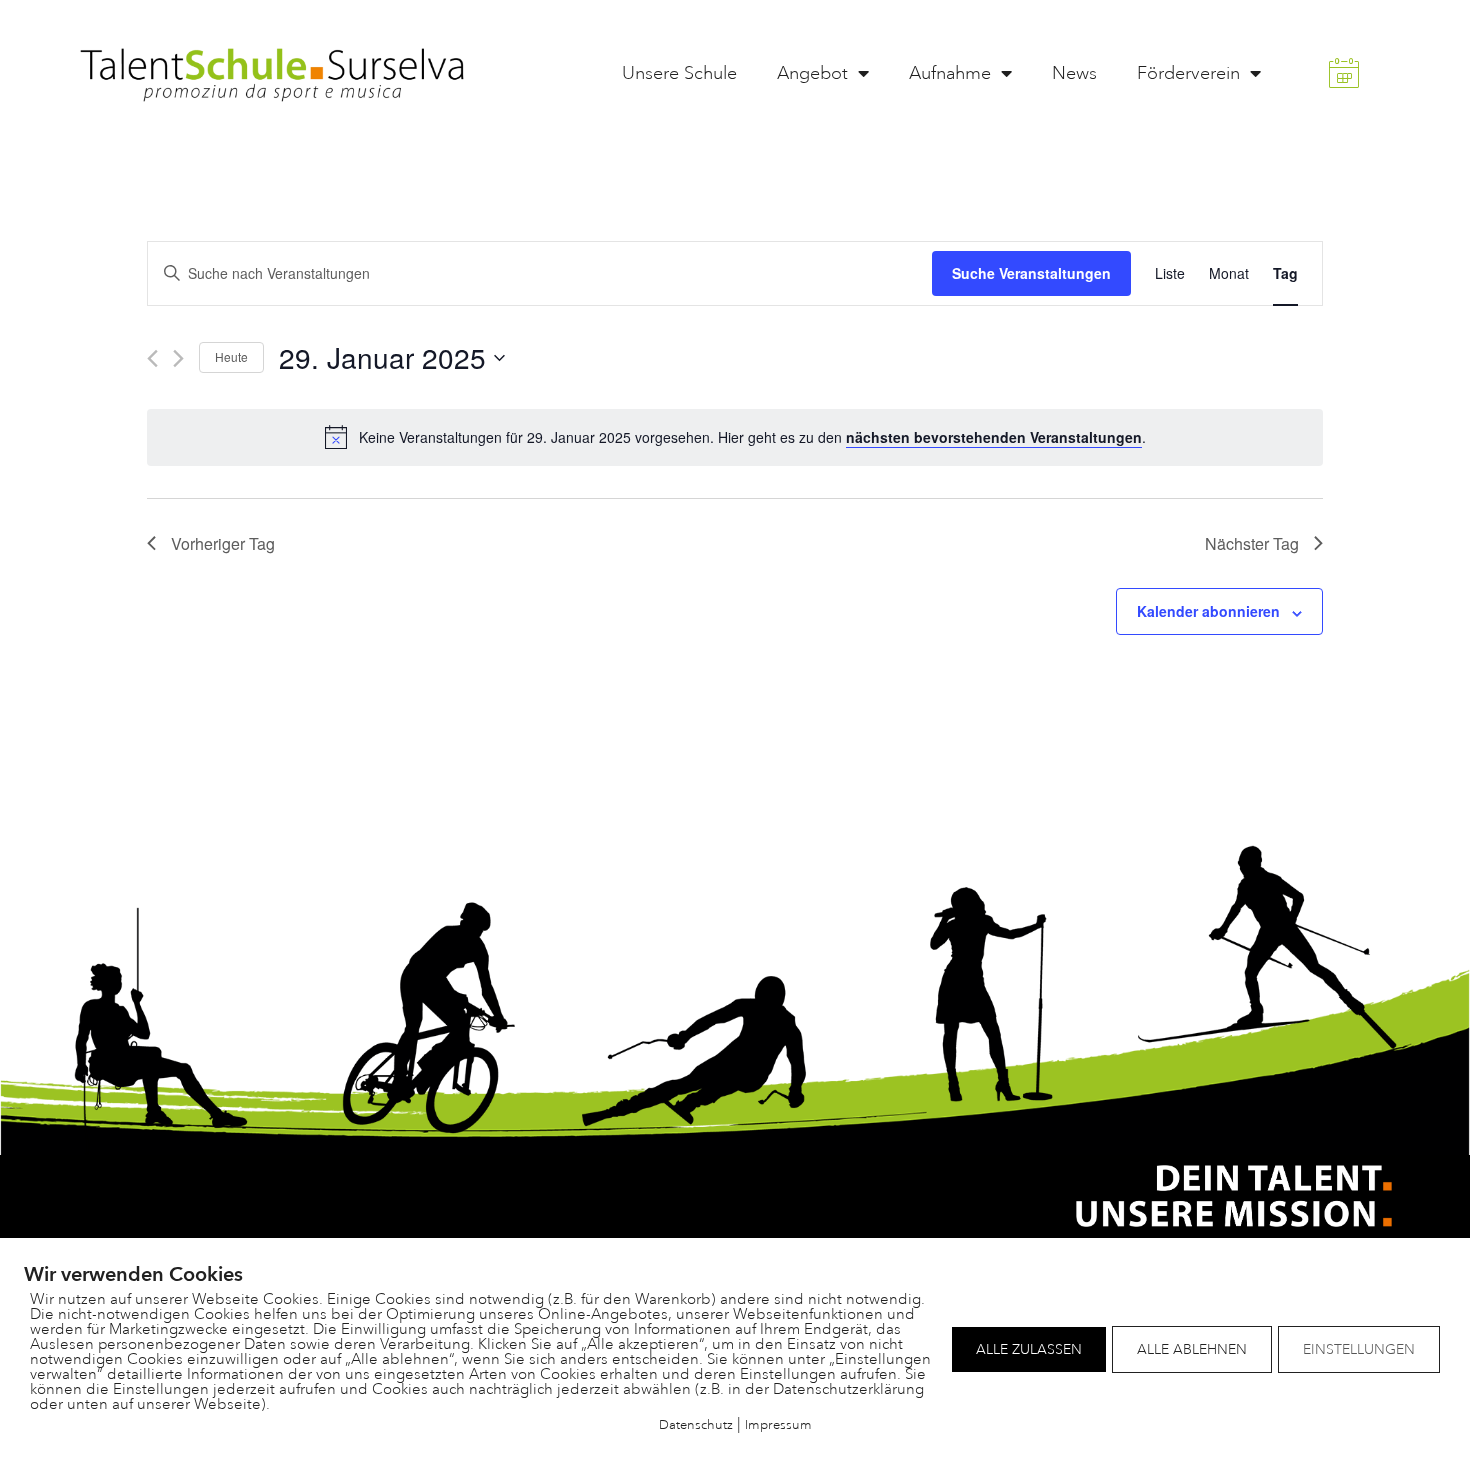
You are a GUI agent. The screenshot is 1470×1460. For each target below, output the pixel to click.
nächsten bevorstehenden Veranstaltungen (994, 437)
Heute (231, 356)
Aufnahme (950, 73)
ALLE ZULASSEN (1029, 1349)
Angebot (812, 73)
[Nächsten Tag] (178, 358)
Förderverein (1188, 73)
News (1074, 73)
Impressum (778, 1424)
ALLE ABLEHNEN (1192, 1349)
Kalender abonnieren (1208, 611)
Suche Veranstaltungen (1031, 273)
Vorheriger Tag (223, 543)
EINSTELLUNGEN (1359, 1349)
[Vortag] (152, 358)
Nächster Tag (1252, 543)
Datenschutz (696, 1424)
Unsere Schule (679, 73)
